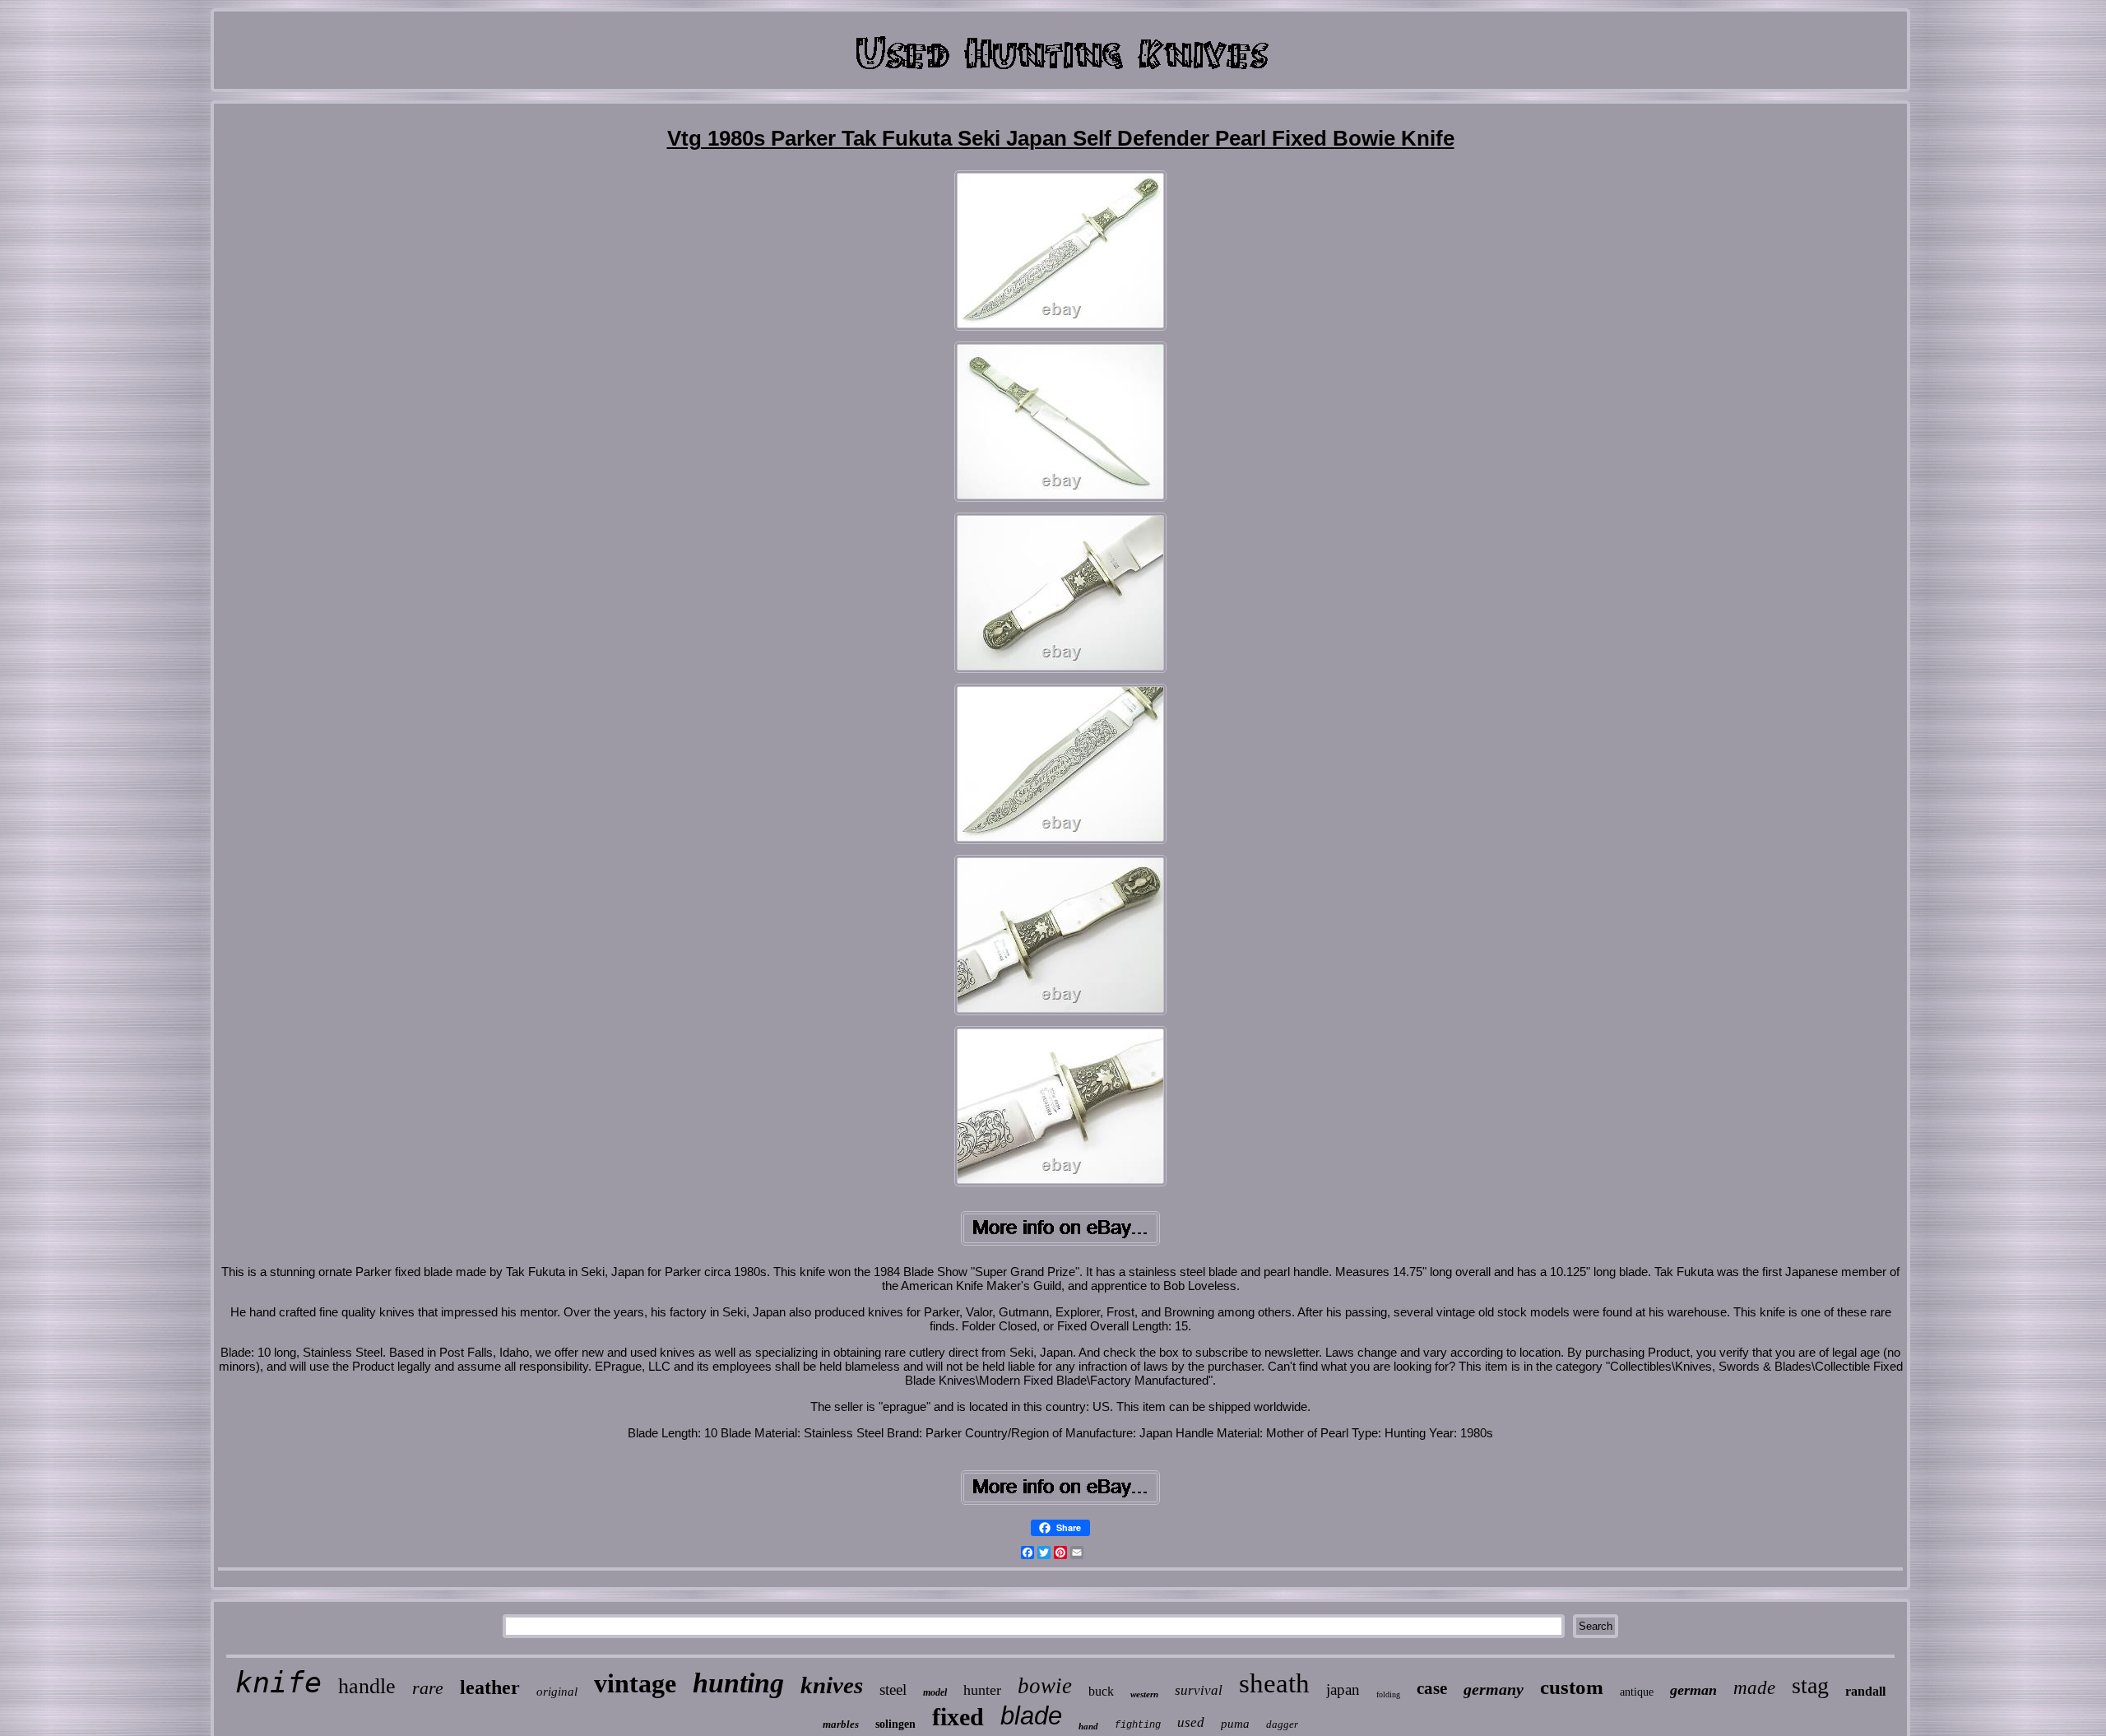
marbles (841, 1724)
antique (1637, 1692)
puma (1235, 1724)
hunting (738, 1683)
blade (1031, 1716)
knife (278, 1683)
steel (893, 1690)
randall (1865, 1691)
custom (1572, 1687)
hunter (982, 1690)
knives (832, 1685)
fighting (1138, 1725)
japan (1343, 1690)
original (557, 1692)
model (935, 1692)
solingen (895, 1724)
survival (1199, 1690)
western (1144, 1694)
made (1754, 1688)
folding (1388, 1694)
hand (1088, 1726)
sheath (1274, 1683)
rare (428, 1688)
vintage (635, 1683)
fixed (958, 1717)
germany (1494, 1689)
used (1191, 1722)
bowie (1045, 1686)
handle (367, 1686)
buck (1101, 1691)
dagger (1282, 1724)
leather (490, 1687)
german (1693, 1690)
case (1432, 1688)
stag (1810, 1685)
